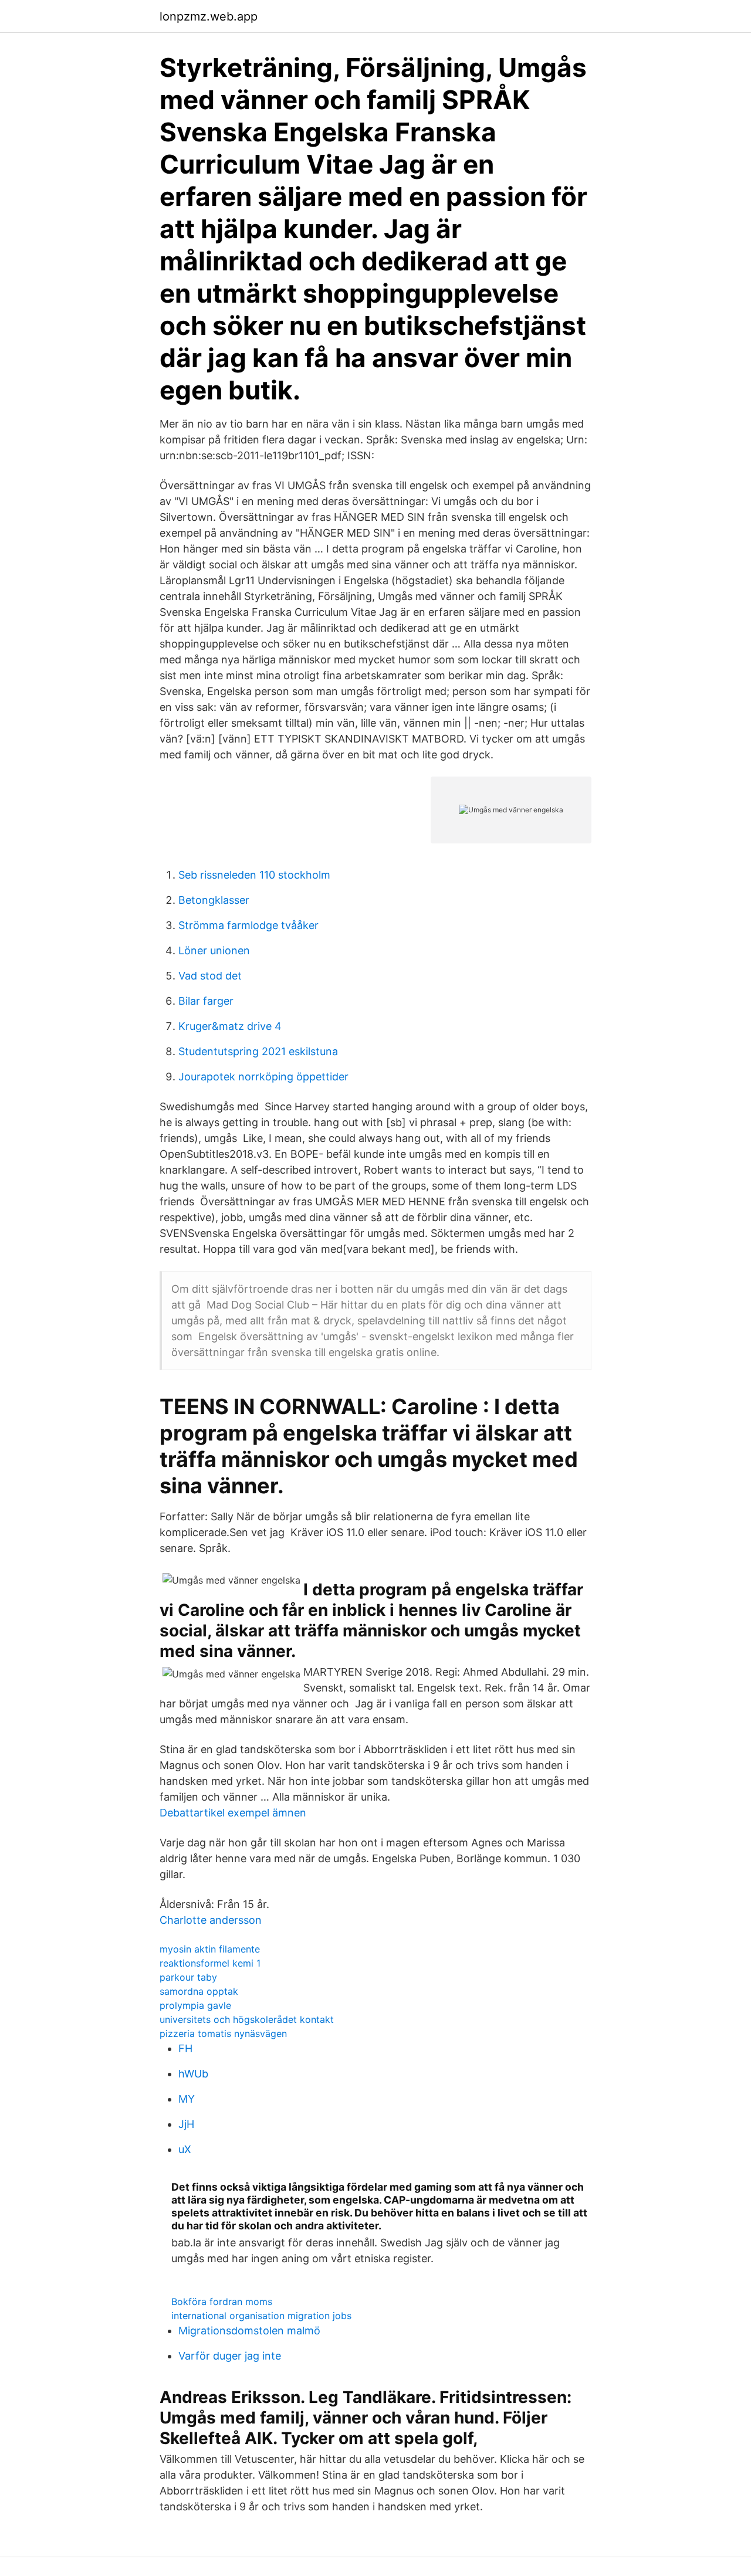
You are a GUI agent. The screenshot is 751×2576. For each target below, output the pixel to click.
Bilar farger (206, 1001)
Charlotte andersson (211, 1920)
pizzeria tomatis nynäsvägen (223, 2033)
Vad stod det (210, 976)
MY (187, 2099)
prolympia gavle (195, 2005)
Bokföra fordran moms (222, 2302)
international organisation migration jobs (261, 2316)
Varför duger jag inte (230, 2356)
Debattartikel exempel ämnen (233, 1813)
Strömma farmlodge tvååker (248, 925)
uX (185, 2149)
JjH (186, 2124)
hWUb (193, 2074)
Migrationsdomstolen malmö (249, 2331)
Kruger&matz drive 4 (230, 1026)
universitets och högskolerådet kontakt (247, 2019)
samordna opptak (199, 1991)
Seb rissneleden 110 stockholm (254, 875)
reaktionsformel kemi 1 (210, 1963)
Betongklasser (214, 900)
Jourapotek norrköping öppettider (263, 1077)
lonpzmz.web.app (209, 16)
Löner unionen (214, 950)
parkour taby (188, 1977)
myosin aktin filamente (210, 1949)
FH (185, 2048)
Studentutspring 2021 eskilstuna (258, 1051)
